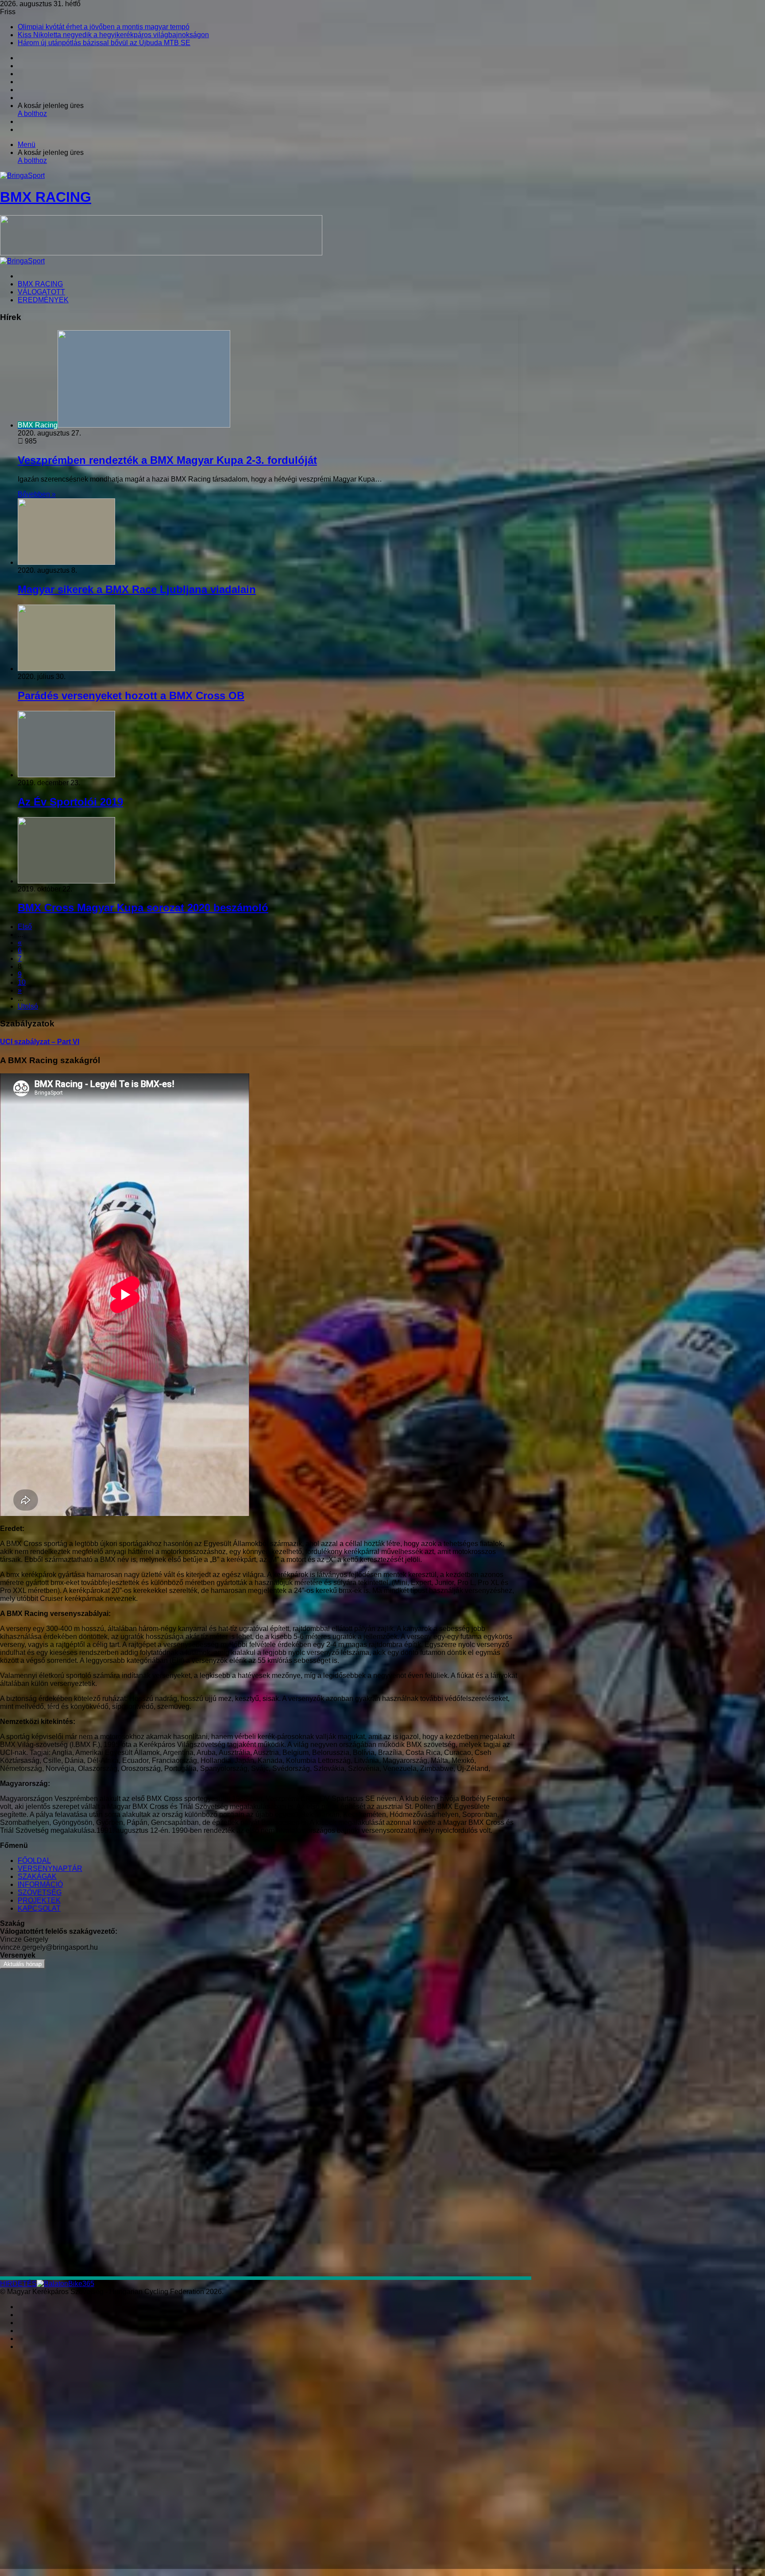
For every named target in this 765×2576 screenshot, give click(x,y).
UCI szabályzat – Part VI (40, 1042)
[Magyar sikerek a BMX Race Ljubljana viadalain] (66, 562)
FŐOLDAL (34, 1861)
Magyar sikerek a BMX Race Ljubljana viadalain (137, 589)
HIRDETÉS (18, 2284)
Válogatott (41, 292)
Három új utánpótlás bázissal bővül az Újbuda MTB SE (104, 43)
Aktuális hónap (23, 1964)
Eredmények (43, 300)
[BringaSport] (22, 261)
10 (22, 982)
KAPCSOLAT (39, 1908)
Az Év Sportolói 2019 (70, 802)
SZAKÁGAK (37, 1876)
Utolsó (28, 1006)
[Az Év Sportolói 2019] (66, 775)
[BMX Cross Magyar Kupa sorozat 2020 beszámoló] (66, 881)
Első (25, 927)
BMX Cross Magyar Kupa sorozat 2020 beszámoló (143, 908)
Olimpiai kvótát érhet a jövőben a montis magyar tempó (104, 27)
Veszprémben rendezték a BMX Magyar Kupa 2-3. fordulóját (167, 460)
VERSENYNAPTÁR (50, 1868)
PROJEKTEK (39, 1900)
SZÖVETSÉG (40, 1892)
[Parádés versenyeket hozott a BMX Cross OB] (66, 669)
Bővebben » (37, 494)
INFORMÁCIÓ (40, 1884)
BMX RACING (40, 284)
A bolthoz (32, 114)
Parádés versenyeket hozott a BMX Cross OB (131, 696)
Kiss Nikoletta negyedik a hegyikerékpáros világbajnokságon (113, 35)
